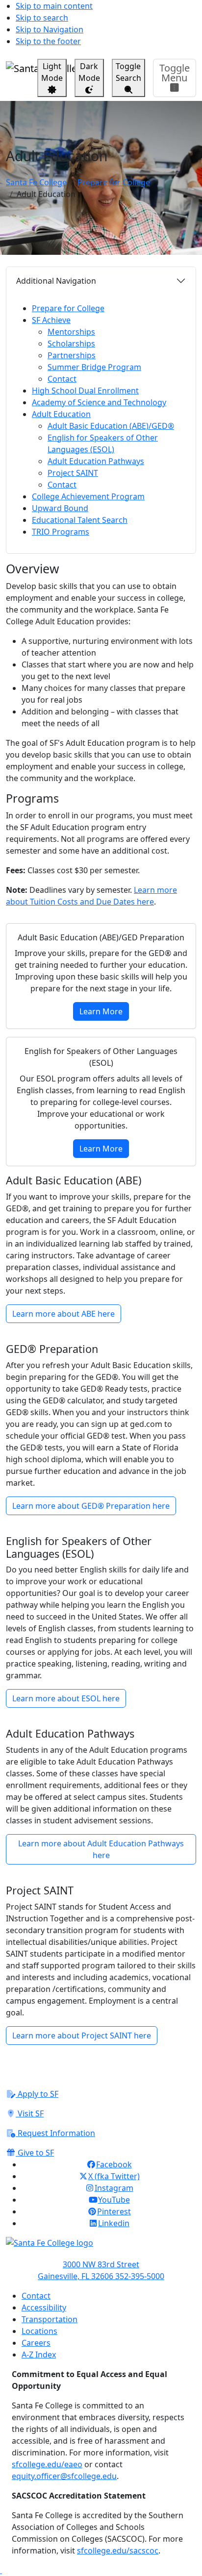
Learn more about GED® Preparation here (91, 1506)
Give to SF (35, 2153)
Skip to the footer (48, 41)
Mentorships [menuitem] (71, 332)
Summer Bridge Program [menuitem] (94, 367)
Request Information (55, 2133)
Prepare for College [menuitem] (68, 308)
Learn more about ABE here (63, 1314)
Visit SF (30, 2113)
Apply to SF (37, 2094)
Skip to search (42, 18)
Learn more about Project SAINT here (82, 2036)
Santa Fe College (36, 182)
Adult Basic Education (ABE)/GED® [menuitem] (111, 426)
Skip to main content (54, 6)
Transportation (50, 2319)
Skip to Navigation (50, 29)
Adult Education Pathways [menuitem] (96, 461)
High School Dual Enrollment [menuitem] (85, 391)
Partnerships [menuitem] (72, 355)
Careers (36, 2343)
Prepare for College (114, 182)
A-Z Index (39, 2355)
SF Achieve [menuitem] (51, 320)
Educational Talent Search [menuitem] (80, 520)
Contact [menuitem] (62, 379)
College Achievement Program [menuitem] (88, 496)
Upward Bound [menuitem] (60, 508)
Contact (36, 2296)
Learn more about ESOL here (66, 1698)
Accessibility (44, 2307)
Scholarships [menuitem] (71, 343)
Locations (39, 2331)
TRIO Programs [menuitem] (61, 532)
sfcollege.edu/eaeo (47, 2464)
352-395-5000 (140, 2276)
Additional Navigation (56, 281)
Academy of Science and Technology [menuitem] (99, 402)
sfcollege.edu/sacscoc (118, 2551)
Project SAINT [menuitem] (73, 473)
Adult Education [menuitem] (61, 414)
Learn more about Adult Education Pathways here (101, 1849)
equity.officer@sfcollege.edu (64, 2476)
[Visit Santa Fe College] (101, 2248)
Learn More (101, 1011)
